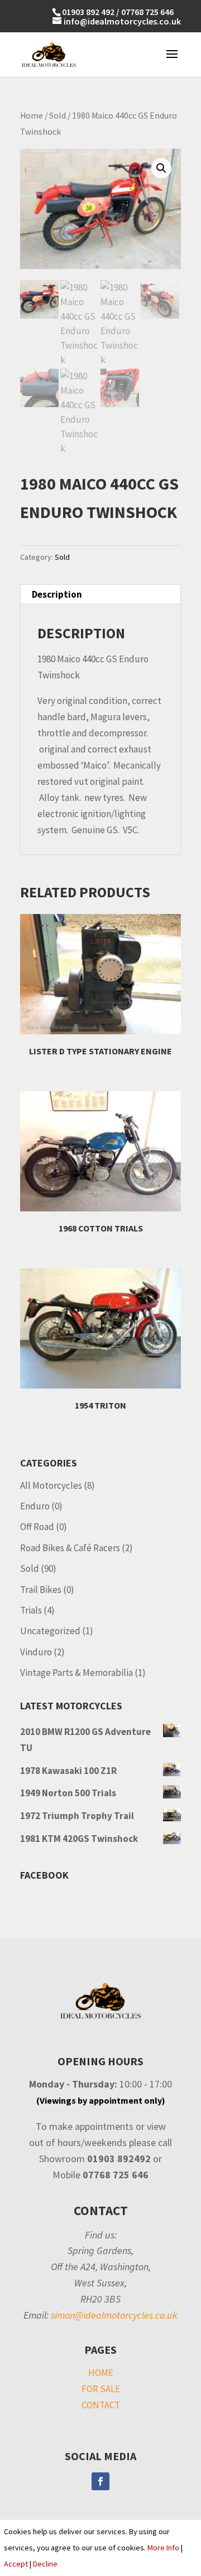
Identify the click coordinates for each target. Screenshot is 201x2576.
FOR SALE (101, 2389)
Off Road (37, 1527)
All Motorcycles (51, 1485)
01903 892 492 (88, 12)
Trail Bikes (41, 1590)
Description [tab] (57, 594)
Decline (45, 2564)
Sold (58, 116)
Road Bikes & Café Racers (70, 1548)
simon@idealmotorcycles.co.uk (114, 2315)
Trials (31, 1610)
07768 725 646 (147, 12)
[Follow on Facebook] (100, 2481)
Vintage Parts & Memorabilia (76, 1673)
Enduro (35, 1506)
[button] (161, 168)
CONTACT (101, 2405)
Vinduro (36, 1652)
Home (32, 116)
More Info (163, 2548)
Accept (16, 2564)
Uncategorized (50, 1631)
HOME (101, 2373)
